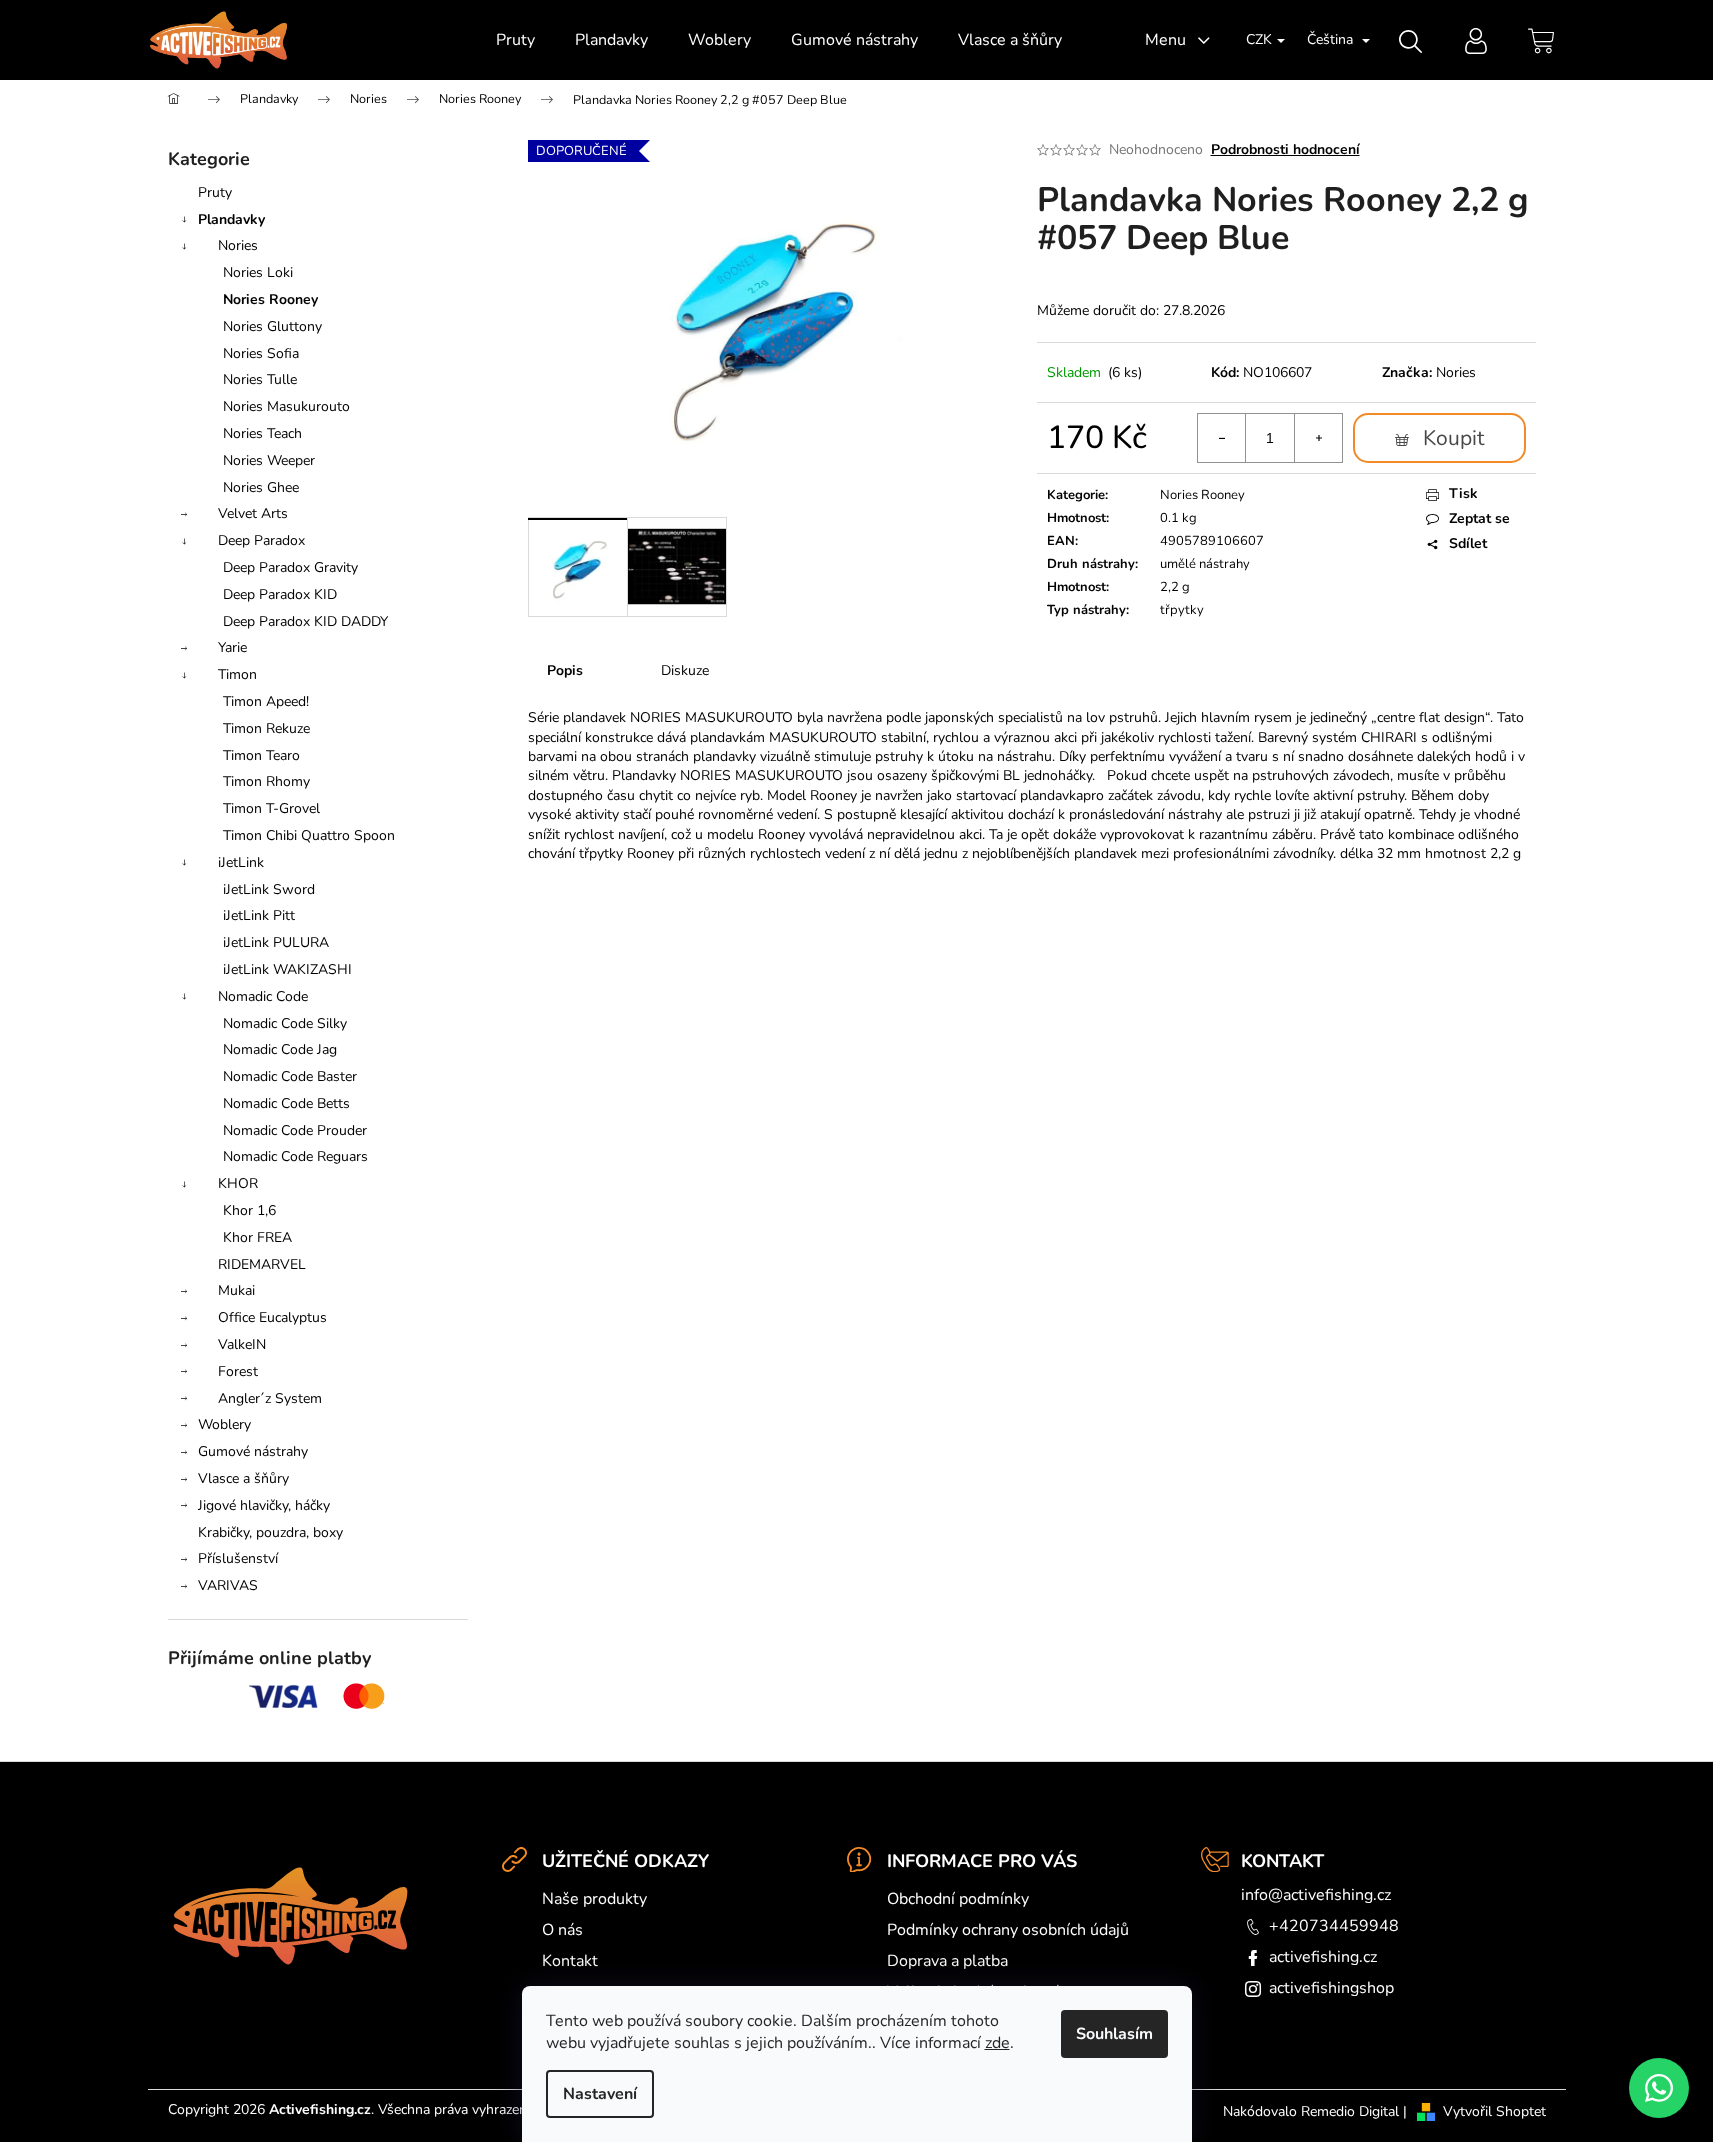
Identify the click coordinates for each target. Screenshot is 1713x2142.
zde (997, 2043)
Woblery (224, 1424)
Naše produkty (594, 1899)
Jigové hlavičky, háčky (264, 1505)
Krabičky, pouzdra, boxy (270, 1532)
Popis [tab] (565, 670)
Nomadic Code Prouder (295, 1130)
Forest (238, 1371)
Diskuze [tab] (685, 670)
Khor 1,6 (249, 1210)
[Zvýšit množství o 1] (1318, 438)
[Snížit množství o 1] (1222, 438)
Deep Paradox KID (280, 594)
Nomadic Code (263, 996)
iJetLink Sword (269, 889)
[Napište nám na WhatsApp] (1659, 2088)
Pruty (215, 192)
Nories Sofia (261, 353)
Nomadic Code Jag (280, 1049)
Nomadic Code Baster (290, 1076)
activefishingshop (1331, 1988)
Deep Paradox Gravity (290, 567)
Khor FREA (257, 1237)
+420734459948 (1334, 1926)
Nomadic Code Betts (286, 1103)
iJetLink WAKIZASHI (287, 969)
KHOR (238, 1183)
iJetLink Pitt (259, 915)
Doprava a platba (947, 1961)
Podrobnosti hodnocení (1285, 149)
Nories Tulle (260, 379)
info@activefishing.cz (1316, 1895)
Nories (238, 245)
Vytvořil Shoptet (1494, 2111)
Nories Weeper (269, 460)
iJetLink (241, 862)
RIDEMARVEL (262, 1264)
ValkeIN (242, 1344)
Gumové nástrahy (253, 1451)
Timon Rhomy (266, 781)
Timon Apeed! (266, 701)
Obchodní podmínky (958, 1899)
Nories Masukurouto (286, 406)
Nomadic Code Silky (285, 1023)
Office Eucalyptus (272, 1317)
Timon (237, 674)
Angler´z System (270, 1398)
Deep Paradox (261, 540)
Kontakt (570, 1961)
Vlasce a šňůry (243, 1478)
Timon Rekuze (266, 728)
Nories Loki (258, 272)
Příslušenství (238, 1558)
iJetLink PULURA (276, 942)
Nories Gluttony (272, 326)
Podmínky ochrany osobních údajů (1008, 1930)
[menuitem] (515, 40)
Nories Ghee (261, 487)
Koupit (1453, 438)
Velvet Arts (253, 513)
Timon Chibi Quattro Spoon (309, 835)
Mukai (236, 1290)
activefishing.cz (1323, 1957)
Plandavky (231, 219)
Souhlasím (1114, 2034)
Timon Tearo (261, 755)
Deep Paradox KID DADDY (305, 621)
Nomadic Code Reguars (295, 1156)
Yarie (232, 647)
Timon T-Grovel (271, 808)
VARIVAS (228, 1585)
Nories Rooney (270, 299)
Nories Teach (262, 433)
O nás (562, 1930)
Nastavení (600, 2094)
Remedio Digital (1350, 2111)
